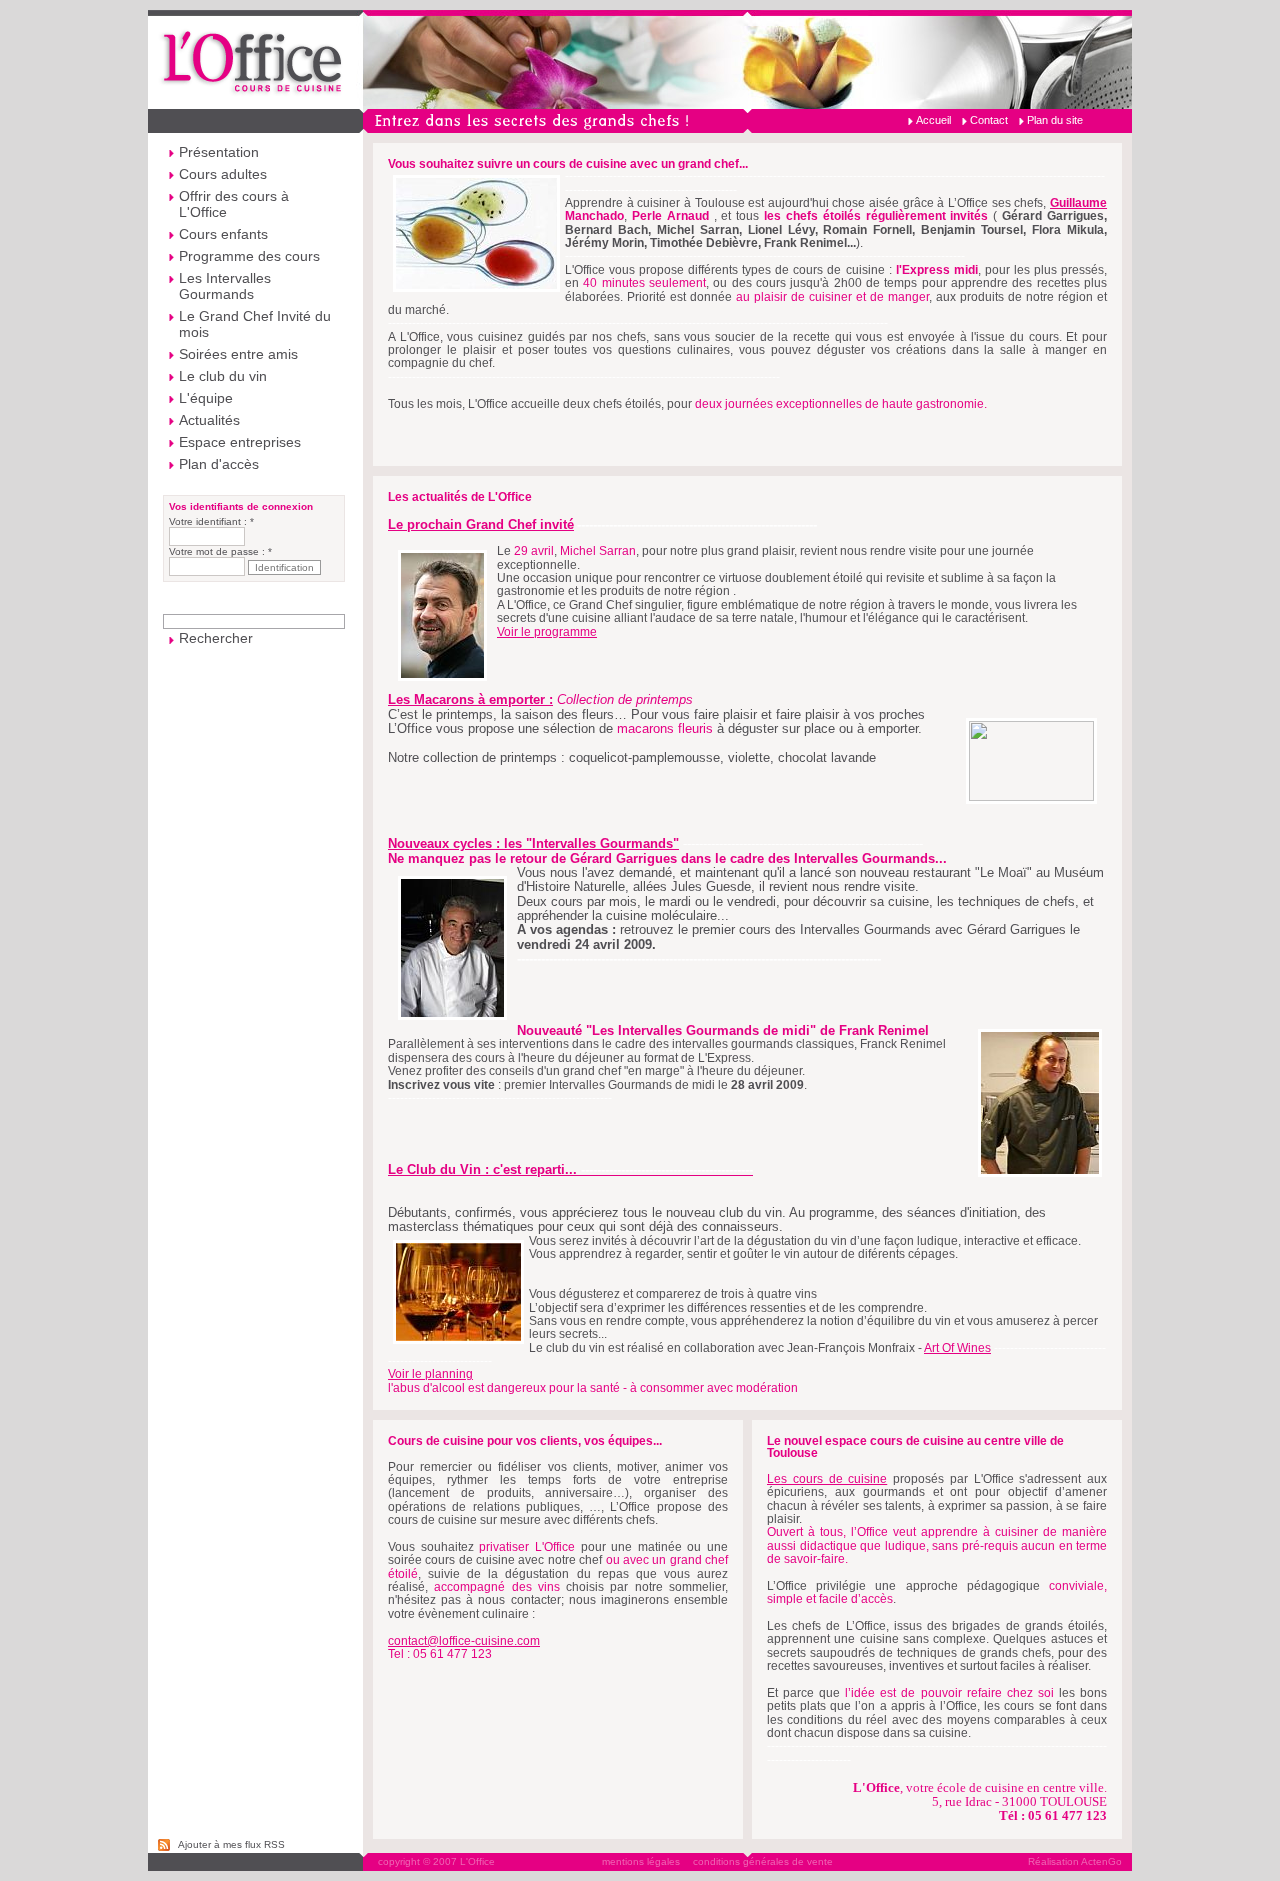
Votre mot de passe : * (220, 551)
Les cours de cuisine (827, 1479)
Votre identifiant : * (211, 521)
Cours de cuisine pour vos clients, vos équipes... (525, 1441)
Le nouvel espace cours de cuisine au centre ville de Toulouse (915, 1447)
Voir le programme (547, 632)
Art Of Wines (957, 1348)
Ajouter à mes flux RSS (231, 1844)
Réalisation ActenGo (1075, 1861)
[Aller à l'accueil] (640, 59)
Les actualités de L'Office (460, 497)
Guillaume (1078, 203)
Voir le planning (430, 1374)
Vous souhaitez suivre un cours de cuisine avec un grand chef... (568, 164)
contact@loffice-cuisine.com (464, 1641)
